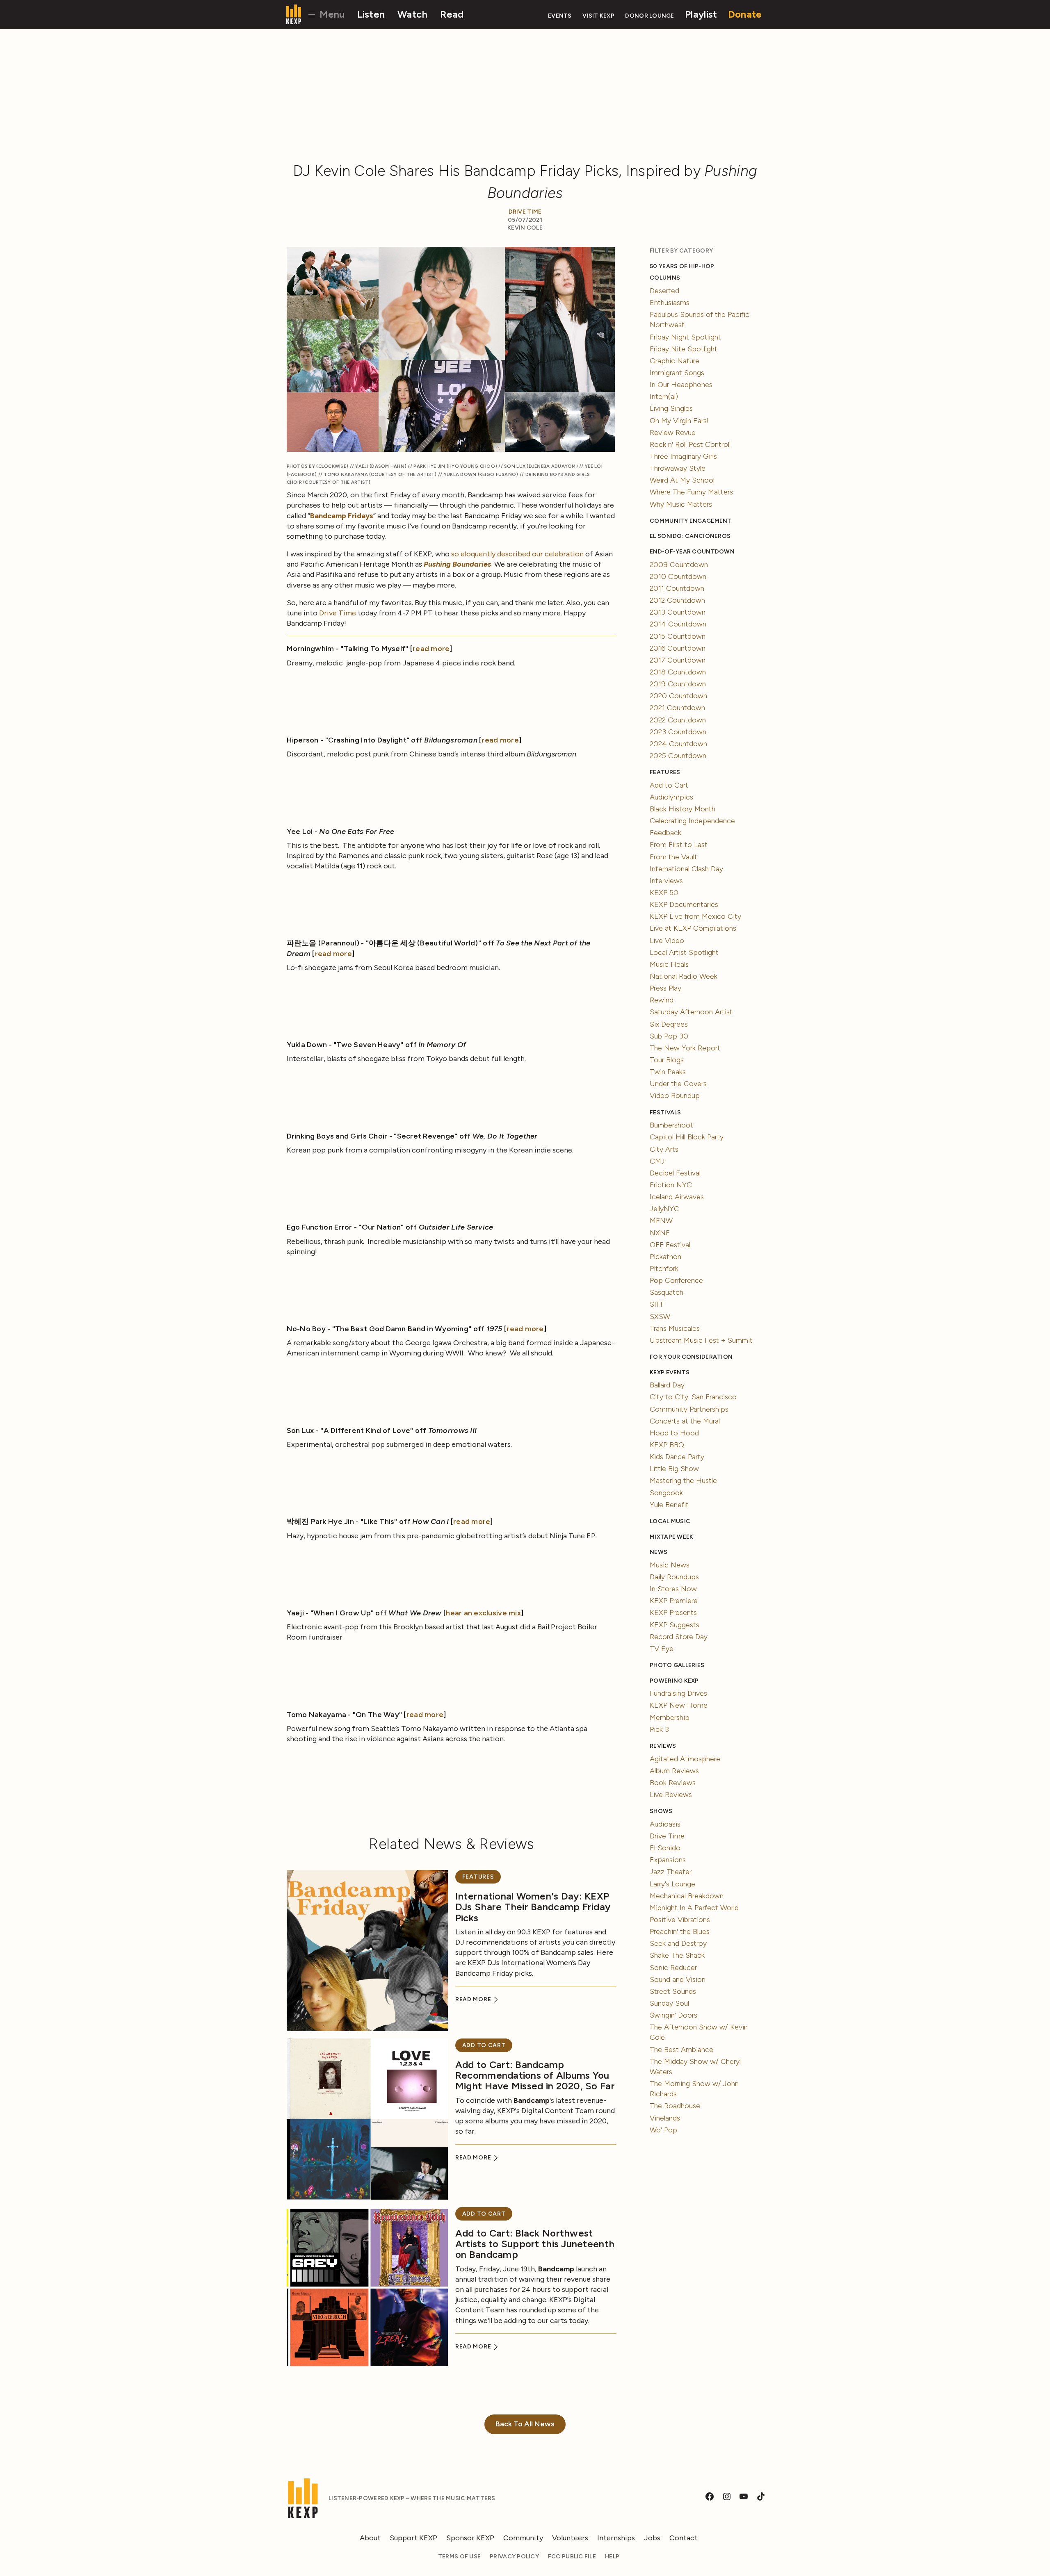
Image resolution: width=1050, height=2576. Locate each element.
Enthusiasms (670, 303)
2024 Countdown (678, 744)
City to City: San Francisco (693, 1397)
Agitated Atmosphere (685, 1759)
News (659, 1552)
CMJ (657, 1161)
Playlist (701, 14)
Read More (474, 1999)
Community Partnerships (689, 1409)
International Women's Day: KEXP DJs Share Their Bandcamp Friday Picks (533, 1907)
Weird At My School (682, 480)
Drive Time (525, 212)
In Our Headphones (681, 385)
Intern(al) (664, 396)
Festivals (665, 1113)
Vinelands (665, 2118)
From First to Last (679, 845)
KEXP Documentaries (684, 904)
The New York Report (685, 1048)
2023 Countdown (678, 732)
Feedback (665, 833)
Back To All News (525, 2424)
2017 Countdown (678, 660)
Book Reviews (673, 1783)
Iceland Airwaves (677, 1197)
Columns (665, 278)
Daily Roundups (674, 1577)
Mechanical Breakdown (687, 1896)
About (370, 2538)
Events (560, 16)
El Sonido (665, 1848)
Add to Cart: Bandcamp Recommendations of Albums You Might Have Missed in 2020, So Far (535, 2075)
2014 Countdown (678, 624)
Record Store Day (679, 1637)
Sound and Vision (678, 1979)
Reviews (663, 1746)
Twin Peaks (668, 1072)
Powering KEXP (674, 1681)
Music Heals (669, 964)
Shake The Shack (677, 1955)
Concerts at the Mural (685, 1421)
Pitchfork (664, 1269)
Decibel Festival (675, 1173)
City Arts (664, 1149)
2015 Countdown (678, 636)
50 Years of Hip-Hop (682, 266)
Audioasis (665, 1824)
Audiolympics (671, 797)
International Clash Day (686, 869)
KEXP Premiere (674, 1601)
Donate (745, 14)
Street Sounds (673, 1991)
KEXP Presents (673, 1613)
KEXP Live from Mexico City (695, 916)
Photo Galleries (677, 1665)
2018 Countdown (678, 672)
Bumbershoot (671, 1125)
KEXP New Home (679, 1705)
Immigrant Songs (677, 373)
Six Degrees (669, 1024)
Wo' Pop (663, 2130)
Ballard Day (667, 1385)
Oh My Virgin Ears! (679, 421)
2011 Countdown (677, 588)
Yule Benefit (669, 1505)
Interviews (666, 881)
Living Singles (671, 408)
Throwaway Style (678, 468)
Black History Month (682, 809)
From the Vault (673, 857)
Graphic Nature (675, 361)
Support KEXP (413, 2538)
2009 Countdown (679, 565)
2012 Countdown (677, 600)
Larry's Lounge (672, 1884)
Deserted (664, 291)
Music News (670, 1565)
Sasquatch (667, 1292)
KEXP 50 (664, 893)
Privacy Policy (514, 2557)
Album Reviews (674, 1771)
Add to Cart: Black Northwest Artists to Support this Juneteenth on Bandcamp (535, 2244)
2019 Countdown (678, 684)
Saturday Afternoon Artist (691, 1012)
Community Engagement (690, 521)
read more (431, 649)
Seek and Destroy (678, 1943)
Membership (670, 1717)
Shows (661, 1811)
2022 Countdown (678, 720)
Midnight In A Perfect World (694, 1908)
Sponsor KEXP (470, 2538)
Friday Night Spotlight (685, 337)
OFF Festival (670, 1245)
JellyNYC (664, 1209)
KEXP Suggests (675, 1625)
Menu (331, 14)
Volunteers (570, 2538)
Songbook (666, 1493)
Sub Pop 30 (669, 1036)
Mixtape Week (671, 1537)
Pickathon (665, 1257)
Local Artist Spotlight (684, 952)
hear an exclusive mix (483, 1613)
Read (452, 14)
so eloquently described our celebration (517, 554)
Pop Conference (676, 1280)
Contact (684, 2538)
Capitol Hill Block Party (687, 1137)
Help (612, 2557)
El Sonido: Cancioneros (690, 536)
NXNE (660, 1233)
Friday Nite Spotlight (684, 349)
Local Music (670, 1521)
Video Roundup (675, 1096)
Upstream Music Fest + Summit (701, 1340)
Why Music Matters (681, 504)
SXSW (660, 1316)
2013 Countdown (678, 612)
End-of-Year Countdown (692, 552)
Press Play (665, 988)
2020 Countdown (678, 696)
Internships (616, 2538)
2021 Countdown (677, 708)
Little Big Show (674, 1469)
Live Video (667, 941)
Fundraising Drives (678, 1693)
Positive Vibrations (680, 1920)
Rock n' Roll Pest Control (689, 444)
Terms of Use (459, 2557)
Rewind (662, 1000)
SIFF (657, 1304)
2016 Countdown (678, 648)
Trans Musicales (675, 1328)
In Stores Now (673, 1589)
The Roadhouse (675, 2106)
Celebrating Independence (692, 821)
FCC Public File (572, 2557)
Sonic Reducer (673, 1968)
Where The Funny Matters (691, 492)
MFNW (661, 1221)
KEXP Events (670, 1372)
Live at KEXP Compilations (693, 928)
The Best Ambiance (681, 2050)
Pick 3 (659, 1729)
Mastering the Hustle (683, 1480)
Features (478, 1877)
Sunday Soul (669, 2003)
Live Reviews (671, 1795)
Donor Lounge (649, 16)
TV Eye (662, 1649)
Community (523, 2538)
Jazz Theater (671, 1872)
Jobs (652, 2538)
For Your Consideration (691, 1357)
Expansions (668, 1860)
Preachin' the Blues (680, 1931)
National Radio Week (684, 976)
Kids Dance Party (677, 1457)
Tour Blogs (667, 1060)
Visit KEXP (598, 16)
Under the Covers (678, 1084)
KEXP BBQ (667, 1445)
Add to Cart (484, 2045)
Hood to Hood (674, 1433)
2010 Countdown (678, 576)
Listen (371, 14)
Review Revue (673, 433)
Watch (412, 14)
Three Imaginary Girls (683, 456)
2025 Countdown (678, 756)
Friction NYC (671, 1185)
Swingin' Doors (673, 2015)
